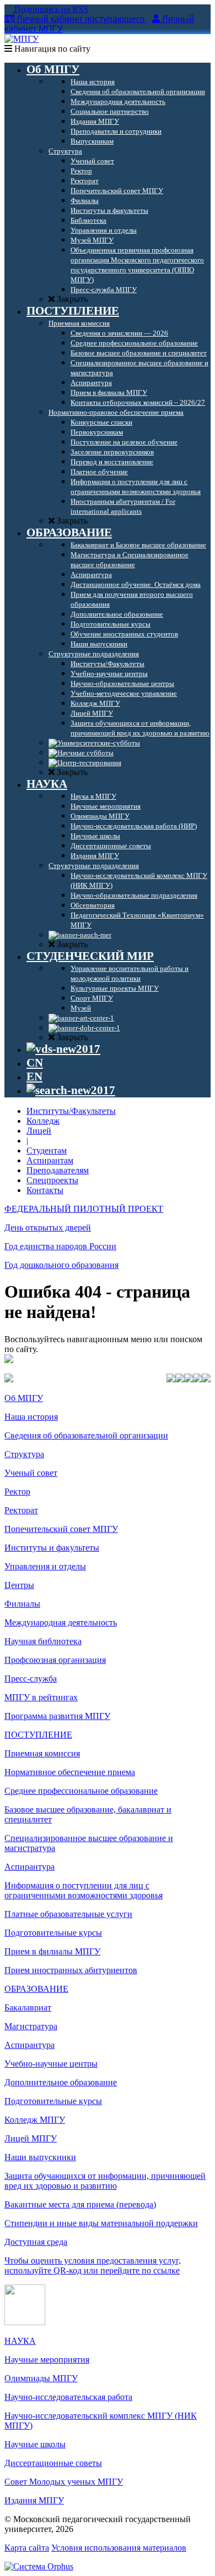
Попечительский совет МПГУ (61, 1529)
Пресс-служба (31, 1679)
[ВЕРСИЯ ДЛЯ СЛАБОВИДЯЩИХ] (63, 1049)
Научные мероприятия (47, 2360)
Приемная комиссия (42, 1753)
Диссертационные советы (53, 2463)
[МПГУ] (21, 39)
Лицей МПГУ (31, 2138)
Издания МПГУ (34, 2500)
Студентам (47, 1150)
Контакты (45, 1190)
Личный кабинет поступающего (80, 19)
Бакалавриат (28, 2007)
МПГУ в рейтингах (41, 1697)
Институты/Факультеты (71, 1111)
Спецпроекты (52, 1180)
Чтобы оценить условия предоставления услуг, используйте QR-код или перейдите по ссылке (93, 2265)
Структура (24, 1454)
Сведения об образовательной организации (86, 1435)
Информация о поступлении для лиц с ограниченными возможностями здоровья (84, 1890)
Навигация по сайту (51, 49)
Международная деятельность (61, 1622)
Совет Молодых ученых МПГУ (64, 2482)
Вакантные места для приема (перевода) (80, 2204)
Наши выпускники (40, 2157)
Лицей (39, 1131)
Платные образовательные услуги (68, 1914)
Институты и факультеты (52, 1548)
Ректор (17, 1492)
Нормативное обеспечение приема (70, 1772)
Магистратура (31, 2026)
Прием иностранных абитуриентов (71, 1970)
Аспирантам (50, 1160)
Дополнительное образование (61, 2082)
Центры (19, 1585)
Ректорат (21, 1510)
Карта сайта (27, 2548)
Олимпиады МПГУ (41, 2378)
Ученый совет (31, 1473)
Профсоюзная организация (55, 1660)
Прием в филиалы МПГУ (52, 1951)
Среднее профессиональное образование (81, 1791)
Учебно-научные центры (51, 2064)
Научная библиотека (43, 1641)
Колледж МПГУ (35, 2120)
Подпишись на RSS (50, 9)
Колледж (43, 1121)
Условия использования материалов (119, 2548)
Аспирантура (29, 1867)
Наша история (31, 1417)
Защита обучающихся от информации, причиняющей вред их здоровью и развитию (105, 2181)
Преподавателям (58, 1170)
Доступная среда (36, 2242)
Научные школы (35, 2444)
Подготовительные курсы (53, 1933)
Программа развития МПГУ (57, 1716)
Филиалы (22, 1604)
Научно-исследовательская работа (68, 2397)
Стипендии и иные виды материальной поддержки (101, 2223)
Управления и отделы (45, 1566)
